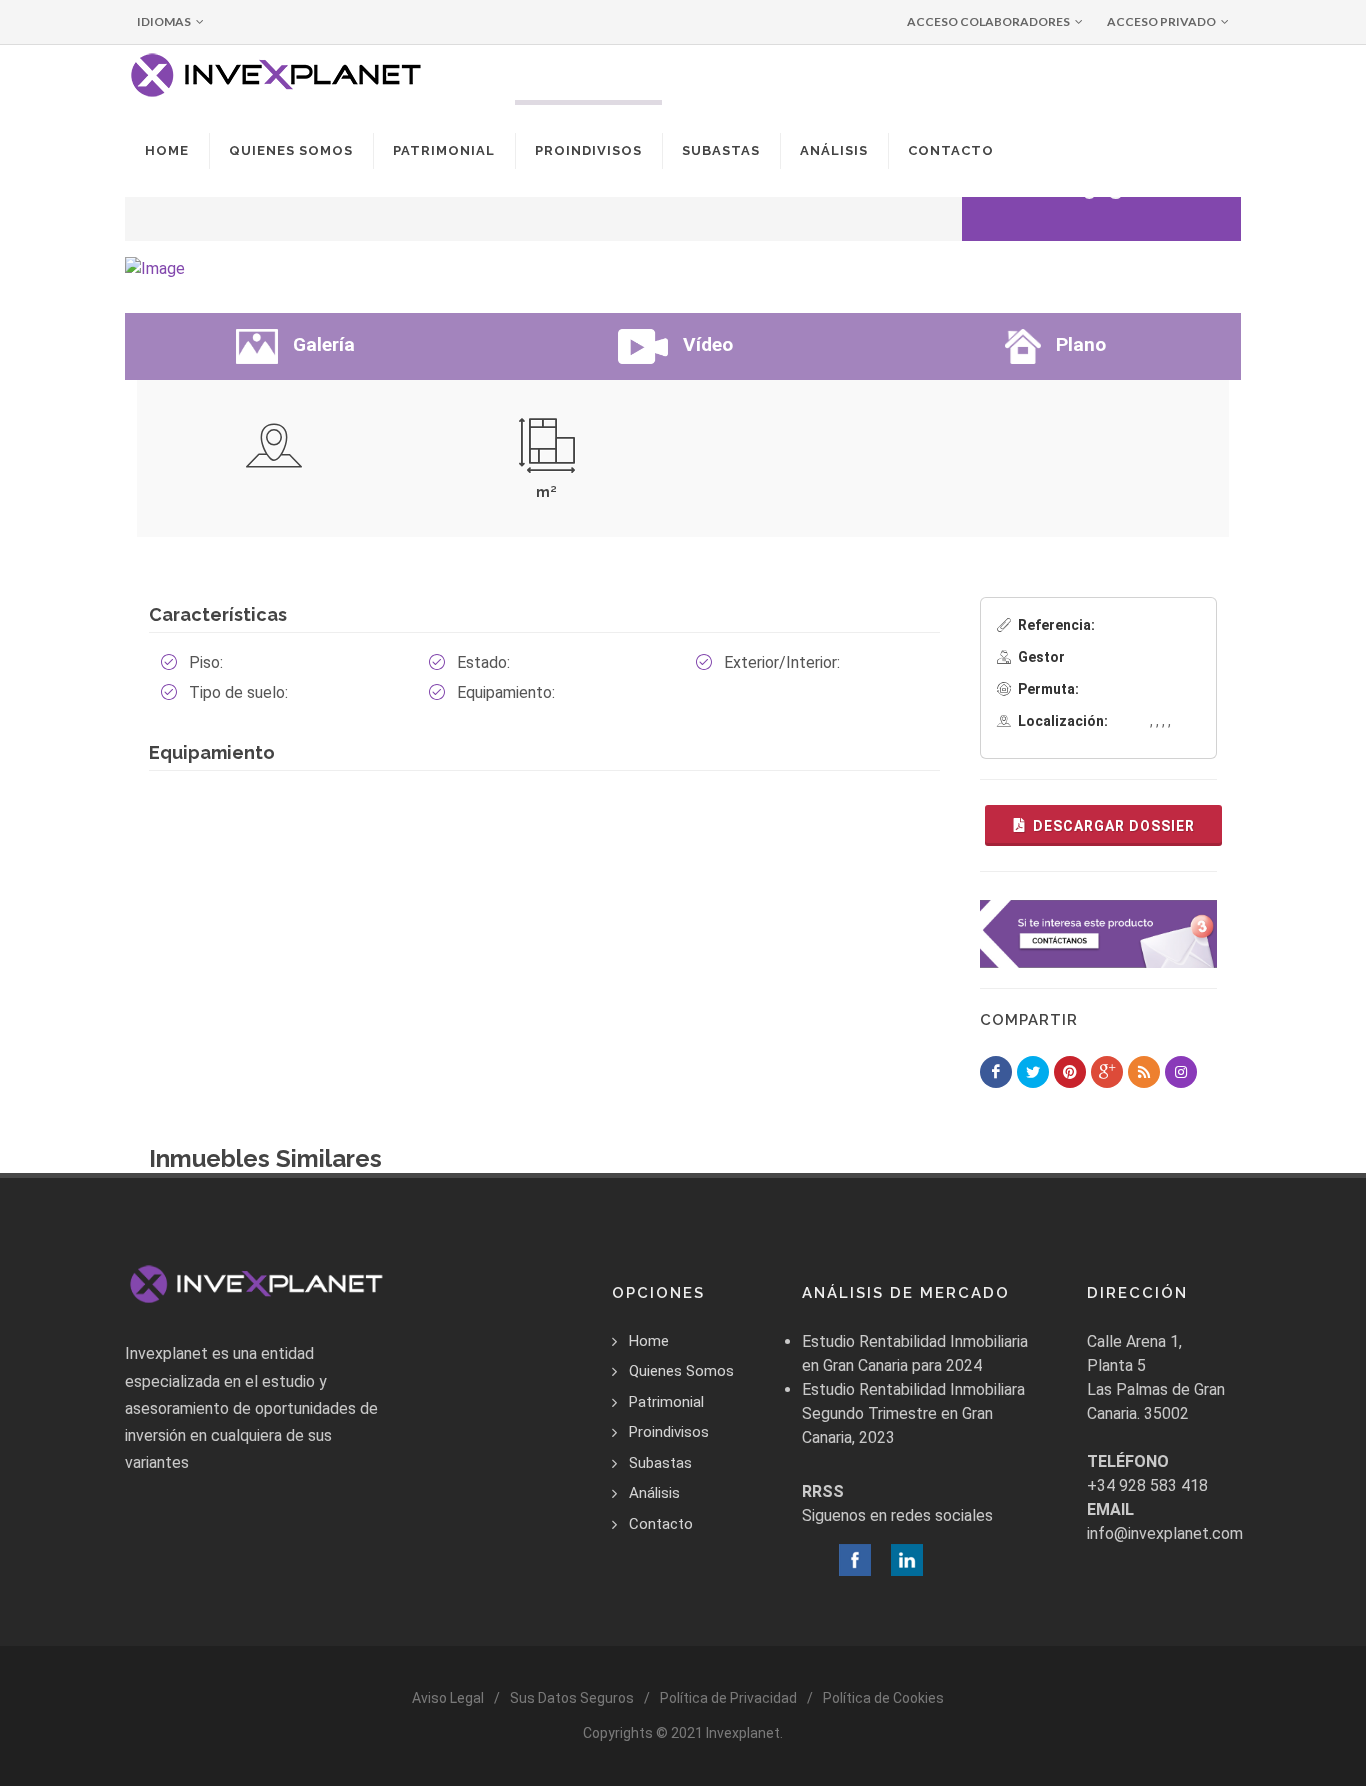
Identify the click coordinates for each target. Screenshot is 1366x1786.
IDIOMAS (164, 21)
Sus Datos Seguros (572, 1698)
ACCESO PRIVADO (1161, 21)
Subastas (660, 1463)
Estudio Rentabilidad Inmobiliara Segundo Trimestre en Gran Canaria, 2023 (913, 1413)
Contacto (661, 1524)
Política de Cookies (883, 1698)
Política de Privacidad (728, 1698)
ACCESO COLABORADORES (988, 21)
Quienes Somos (681, 1371)
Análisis (654, 1493)
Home (649, 1341)
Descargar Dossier (1114, 826)
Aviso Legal (448, 1698)
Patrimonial (666, 1402)
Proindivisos (669, 1432)
